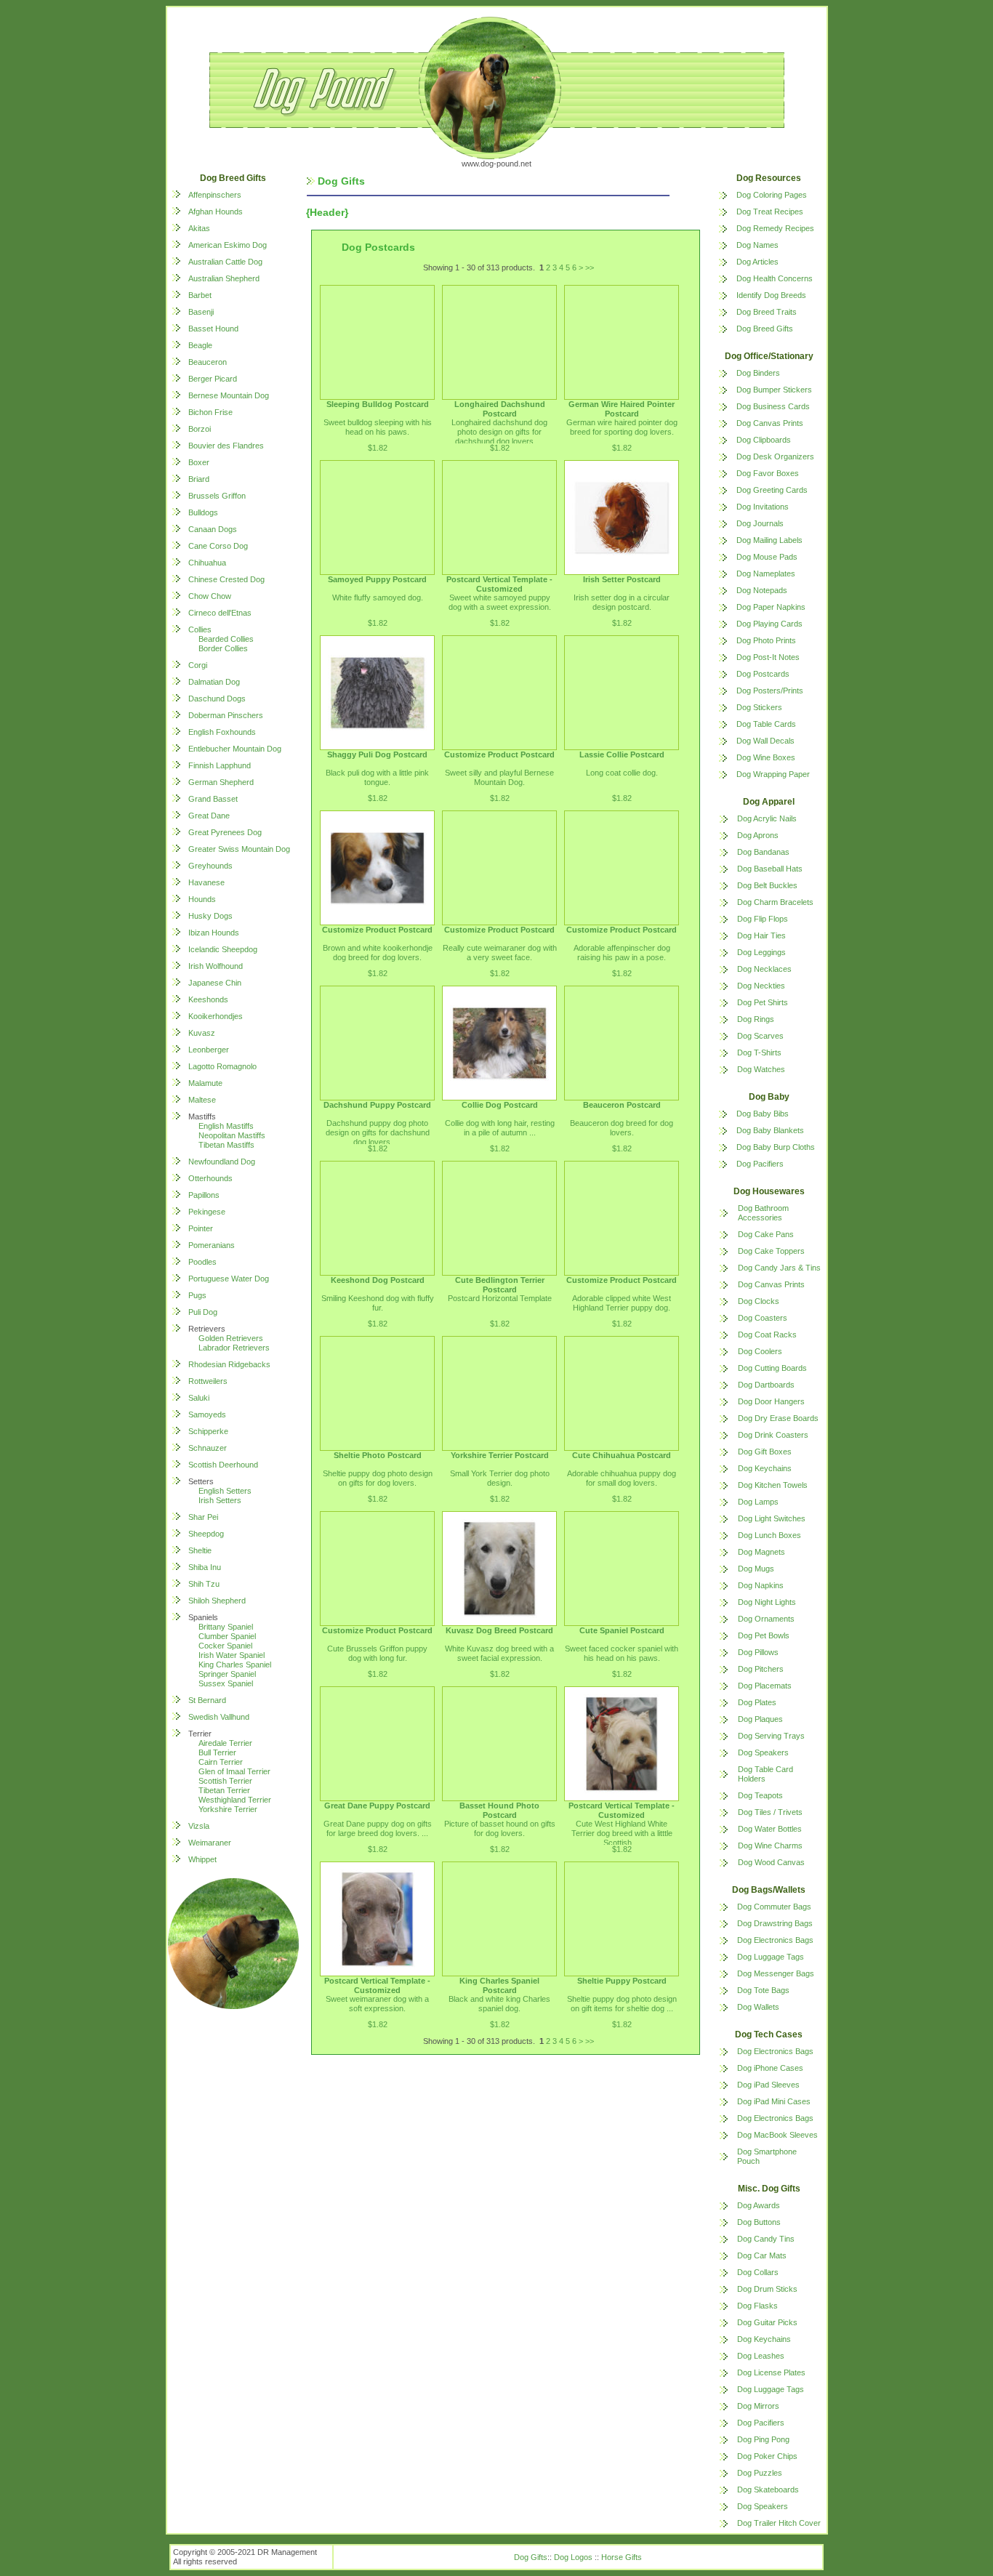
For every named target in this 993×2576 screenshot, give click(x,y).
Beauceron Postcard (622, 1105)
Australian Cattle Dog (225, 262)
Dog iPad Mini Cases (774, 2101)
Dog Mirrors (758, 2406)
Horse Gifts (622, 2557)
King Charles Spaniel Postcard (499, 1985)
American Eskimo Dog (228, 245)
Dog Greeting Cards (772, 490)
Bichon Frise (210, 412)
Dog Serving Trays (771, 1736)
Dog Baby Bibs (763, 1114)
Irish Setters (220, 1500)
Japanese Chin (215, 983)
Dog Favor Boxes (768, 473)
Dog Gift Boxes (765, 1452)
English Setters (225, 1491)
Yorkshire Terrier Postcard (500, 1455)
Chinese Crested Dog (226, 579)
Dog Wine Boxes (766, 757)
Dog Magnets (761, 1552)
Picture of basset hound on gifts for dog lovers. (500, 1828)
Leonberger (209, 1050)
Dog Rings (756, 1019)
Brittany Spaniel (226, 1627)
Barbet (200, 295)
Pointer (201, 1228)
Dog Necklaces (764, 969)
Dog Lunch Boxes (769, 1535)
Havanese (206, 882)
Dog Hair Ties (761, 935)
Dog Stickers (759, 707)
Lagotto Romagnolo (222, 1066)
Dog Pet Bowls (764, 1635)
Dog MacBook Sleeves (777, 2135)
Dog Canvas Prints (770, 423)
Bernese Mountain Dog (229, 395)
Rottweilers (208, 1381)
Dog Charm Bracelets (775, 902)
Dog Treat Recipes (770, 212)
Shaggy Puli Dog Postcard (377, 754)
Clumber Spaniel (227, 1636)
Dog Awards (759, 2205)
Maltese (202, 1100)
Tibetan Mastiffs (226, 1145)
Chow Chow (210, 596)
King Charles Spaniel (235, 1665)
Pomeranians (212, 1245)
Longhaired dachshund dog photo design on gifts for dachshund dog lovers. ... (499, 432)
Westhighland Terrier (235, 1800)
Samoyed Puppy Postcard (377, 579)
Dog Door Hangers (771, 1401)
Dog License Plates (771, 2372)
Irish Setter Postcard (622, 579)
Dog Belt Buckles (767, 885)
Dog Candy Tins (766, 2239)
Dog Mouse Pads (767, 557)
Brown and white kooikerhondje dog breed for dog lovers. (378, 953)
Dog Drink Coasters (773, 1435)
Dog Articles (757, 262)
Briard (199, 479)
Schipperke (208, 1431)
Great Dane (209, 816)
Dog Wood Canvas (771, 1862)
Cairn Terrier (221, 1762)
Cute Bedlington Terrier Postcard (500, 1285)
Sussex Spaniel (226, 1683)
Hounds (202, 899)
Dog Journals (760, 523)
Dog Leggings (761, 952)
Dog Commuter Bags (774, 1907)
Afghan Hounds (216, 212)
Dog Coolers (760, 1351)
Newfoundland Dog (222, 1162)
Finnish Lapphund (220, 765)
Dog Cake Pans (766, 1234)
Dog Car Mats (762, 2255)
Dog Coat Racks (767, 1335)
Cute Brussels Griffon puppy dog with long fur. (377, 1653)
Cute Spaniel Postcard (622, 1630)
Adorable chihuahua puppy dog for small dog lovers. (622, 1478)
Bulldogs (203, 512)
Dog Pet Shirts (763, 1002)
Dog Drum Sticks (767, 2289)
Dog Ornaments (766, 1619)
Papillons (204, 1195)
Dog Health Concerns (775, 278)
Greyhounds (210, 866)
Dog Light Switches (772, 1518)
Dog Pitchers (761, 1669)
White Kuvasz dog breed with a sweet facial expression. (499, 1653)
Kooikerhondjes (216, 1016)
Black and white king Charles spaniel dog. (499, 2004)
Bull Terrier (217, 1752)
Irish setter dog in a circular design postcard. (622, 602)
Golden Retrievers (231, 1338)
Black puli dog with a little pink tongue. (377, 777)
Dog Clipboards (764, 440)
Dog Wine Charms (770, 1846)
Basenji (201, 312)
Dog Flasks (757, 2306)
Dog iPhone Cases (770, 2068)
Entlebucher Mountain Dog (235, 749)
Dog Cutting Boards (772, 1368)
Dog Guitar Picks (767, 2322)
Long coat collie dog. (622, 773)
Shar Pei (203, 1517)
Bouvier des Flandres (226, 446)
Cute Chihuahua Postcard (622, 1455)
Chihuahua (207, 563)
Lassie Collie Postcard (622, 754)
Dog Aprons (758, 835)
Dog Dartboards (766, 1385)
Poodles (202, 1262)
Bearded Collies (226, 639)
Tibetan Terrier (224, 1790)
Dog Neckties (761, 986)
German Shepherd (221, 782)
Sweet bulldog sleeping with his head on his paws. (378, 427)
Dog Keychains (765, 1468)
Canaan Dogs (213, 529)
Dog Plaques (760, 1719)
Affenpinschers (215, 195)
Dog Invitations (763, 507)
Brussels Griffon (217, 496)
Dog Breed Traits (767, 312)
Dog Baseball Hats (770, 869)
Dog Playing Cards (769, 624)
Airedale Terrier (225, 1743)
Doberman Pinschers (226, 715)
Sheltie (200, 1550)
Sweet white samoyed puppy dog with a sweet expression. (500, 602)
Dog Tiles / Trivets (770, 1812)
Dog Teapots (760, 1795)
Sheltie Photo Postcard (378, 1455)
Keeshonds (208, 999)
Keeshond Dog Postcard (378, 1280)
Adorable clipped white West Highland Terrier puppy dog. (622, 1303)
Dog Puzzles (760, 2473)
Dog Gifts (531, 2557)
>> (590, 267)
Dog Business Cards (773, 406)
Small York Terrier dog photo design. (500, 1478)
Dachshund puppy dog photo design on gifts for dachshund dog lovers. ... (378, 1132)
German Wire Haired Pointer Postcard (622, 409)
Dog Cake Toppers (771, 1251)
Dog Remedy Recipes (775, 228)
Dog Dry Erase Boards (778, 1418)
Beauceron (208, 362)
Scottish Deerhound (223, 1465)
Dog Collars (758, 2272)
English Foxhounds (222, 732)
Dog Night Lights (767, 1602)
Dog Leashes (761, 2356)
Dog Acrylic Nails (767, 818)
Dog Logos (573, 2557)
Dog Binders (758, 373)
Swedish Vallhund (219, 1717)
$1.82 (378, 448)
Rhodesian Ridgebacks (229, 1364)
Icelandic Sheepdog (223, 949)
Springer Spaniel (227, 1674)
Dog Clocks (759, 1301)
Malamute (205, 1083)
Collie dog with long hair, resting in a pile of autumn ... (500, 1128)
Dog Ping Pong (763, 2439)
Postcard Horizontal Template (500, 1298)
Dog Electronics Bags (775, 1940)
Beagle (200, 345)
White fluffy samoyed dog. (378, 597)
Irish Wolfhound (216, 966)
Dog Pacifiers (760, 1164)
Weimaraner (210, 1843)
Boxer (199, 462)
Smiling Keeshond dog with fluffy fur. (378, 1303)
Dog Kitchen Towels (773, 1485)
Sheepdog (206, 1534)
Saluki (199, 1398)
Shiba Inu (205, 1567)
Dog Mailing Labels (769, 540)
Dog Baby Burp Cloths (776, 1147)
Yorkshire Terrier (228, 1809)
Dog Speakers (763, 1752)
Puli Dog (203, 1312)
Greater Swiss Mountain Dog (239, 849)
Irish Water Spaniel (232, 1655)
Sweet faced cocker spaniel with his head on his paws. (622, 1653)
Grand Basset (213, 799)
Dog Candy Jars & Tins (779, 1268)
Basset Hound (213, 329)
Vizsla (199, 1826)
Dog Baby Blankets (770, 1130)
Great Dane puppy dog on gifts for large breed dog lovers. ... (378, 1828)
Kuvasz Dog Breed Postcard (499, 1630)
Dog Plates (757, 1702)
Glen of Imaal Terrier (234, 1771)
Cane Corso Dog (218, 546)
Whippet (202, 1859)
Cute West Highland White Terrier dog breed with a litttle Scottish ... (622, 1833)
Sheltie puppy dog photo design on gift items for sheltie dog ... (622, 2004)
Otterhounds (210, 1178)
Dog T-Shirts (759, 1052)
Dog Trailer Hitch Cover (779, 2523)
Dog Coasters (763, 1318)
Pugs (197, 1295)
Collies (200, 629)
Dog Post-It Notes (768, 657)
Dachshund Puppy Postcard (377, 1105)
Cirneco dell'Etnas (220, 613)
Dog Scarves (760, 1036)
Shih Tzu (204, 1584)
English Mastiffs (226, 1126)
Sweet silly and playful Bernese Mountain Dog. (499, 777)
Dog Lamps (758, 1502)
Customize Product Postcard (499, 754)
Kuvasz (202, 1033)
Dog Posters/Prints (770, 691)
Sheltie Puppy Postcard (622, 1981)
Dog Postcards (763, 674)
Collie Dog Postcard (500, 1105)
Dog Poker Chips (767, 2456)
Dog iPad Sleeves (768, 2085)
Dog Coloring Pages (772, 195)
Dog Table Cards (766, 724)
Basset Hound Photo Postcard (499, 1810)
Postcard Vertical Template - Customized (499, 584)
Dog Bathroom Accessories (763, 1213)
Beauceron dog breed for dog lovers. (622, 1128)
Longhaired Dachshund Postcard (500, 409)
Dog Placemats (765, 1686)
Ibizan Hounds (214, 933)
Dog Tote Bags (763, 1990)
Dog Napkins (761, 1585)
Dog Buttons (759, 2222)
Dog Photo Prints (766, 640)
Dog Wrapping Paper (773, 774)
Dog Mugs (756, 1569)
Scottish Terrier (225, 1781)
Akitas (199, 228)
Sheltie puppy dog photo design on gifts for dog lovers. (378, 1478)
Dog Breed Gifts (765, 329)
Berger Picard (213, 379)
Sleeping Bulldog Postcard (378, 404)
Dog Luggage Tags (771, 1957)
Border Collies (223, 648)
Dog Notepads (762, 590)
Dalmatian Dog (214, 682)
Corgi (198, 665)
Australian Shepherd (224, 278)
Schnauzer (208, 1448)
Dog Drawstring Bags (775, 1923)
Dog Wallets (758, 2007)
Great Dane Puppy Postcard (377, 1806)
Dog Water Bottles (770, 1829)
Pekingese (207, 1212)
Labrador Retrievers (234, 1348)
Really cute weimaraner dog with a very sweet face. (500, 953)
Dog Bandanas (763, 852)
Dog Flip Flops (763, 919)
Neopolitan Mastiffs (232, 1135)
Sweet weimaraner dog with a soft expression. (377, 2004)
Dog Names (757, 245)
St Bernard (207, 1700)
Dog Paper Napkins (771, 607)
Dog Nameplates (766, 573)
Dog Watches (761, 1069)
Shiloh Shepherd (217, 1601)
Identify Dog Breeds (771, 295)
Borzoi (200, 429)
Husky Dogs (210, 916)
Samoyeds (207, 1414)
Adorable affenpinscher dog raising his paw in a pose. (622, 953)
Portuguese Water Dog (229, 1279)
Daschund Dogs (217, 699)
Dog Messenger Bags (776, 1973)
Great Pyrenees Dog (225, 832)
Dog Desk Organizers (775, 456)
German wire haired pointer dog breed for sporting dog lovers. (622, 427)
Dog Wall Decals (765, 741)
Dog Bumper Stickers (774, 390)
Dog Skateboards (768, 2490)
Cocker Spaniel (225, 1646)
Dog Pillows (758, 1652)
